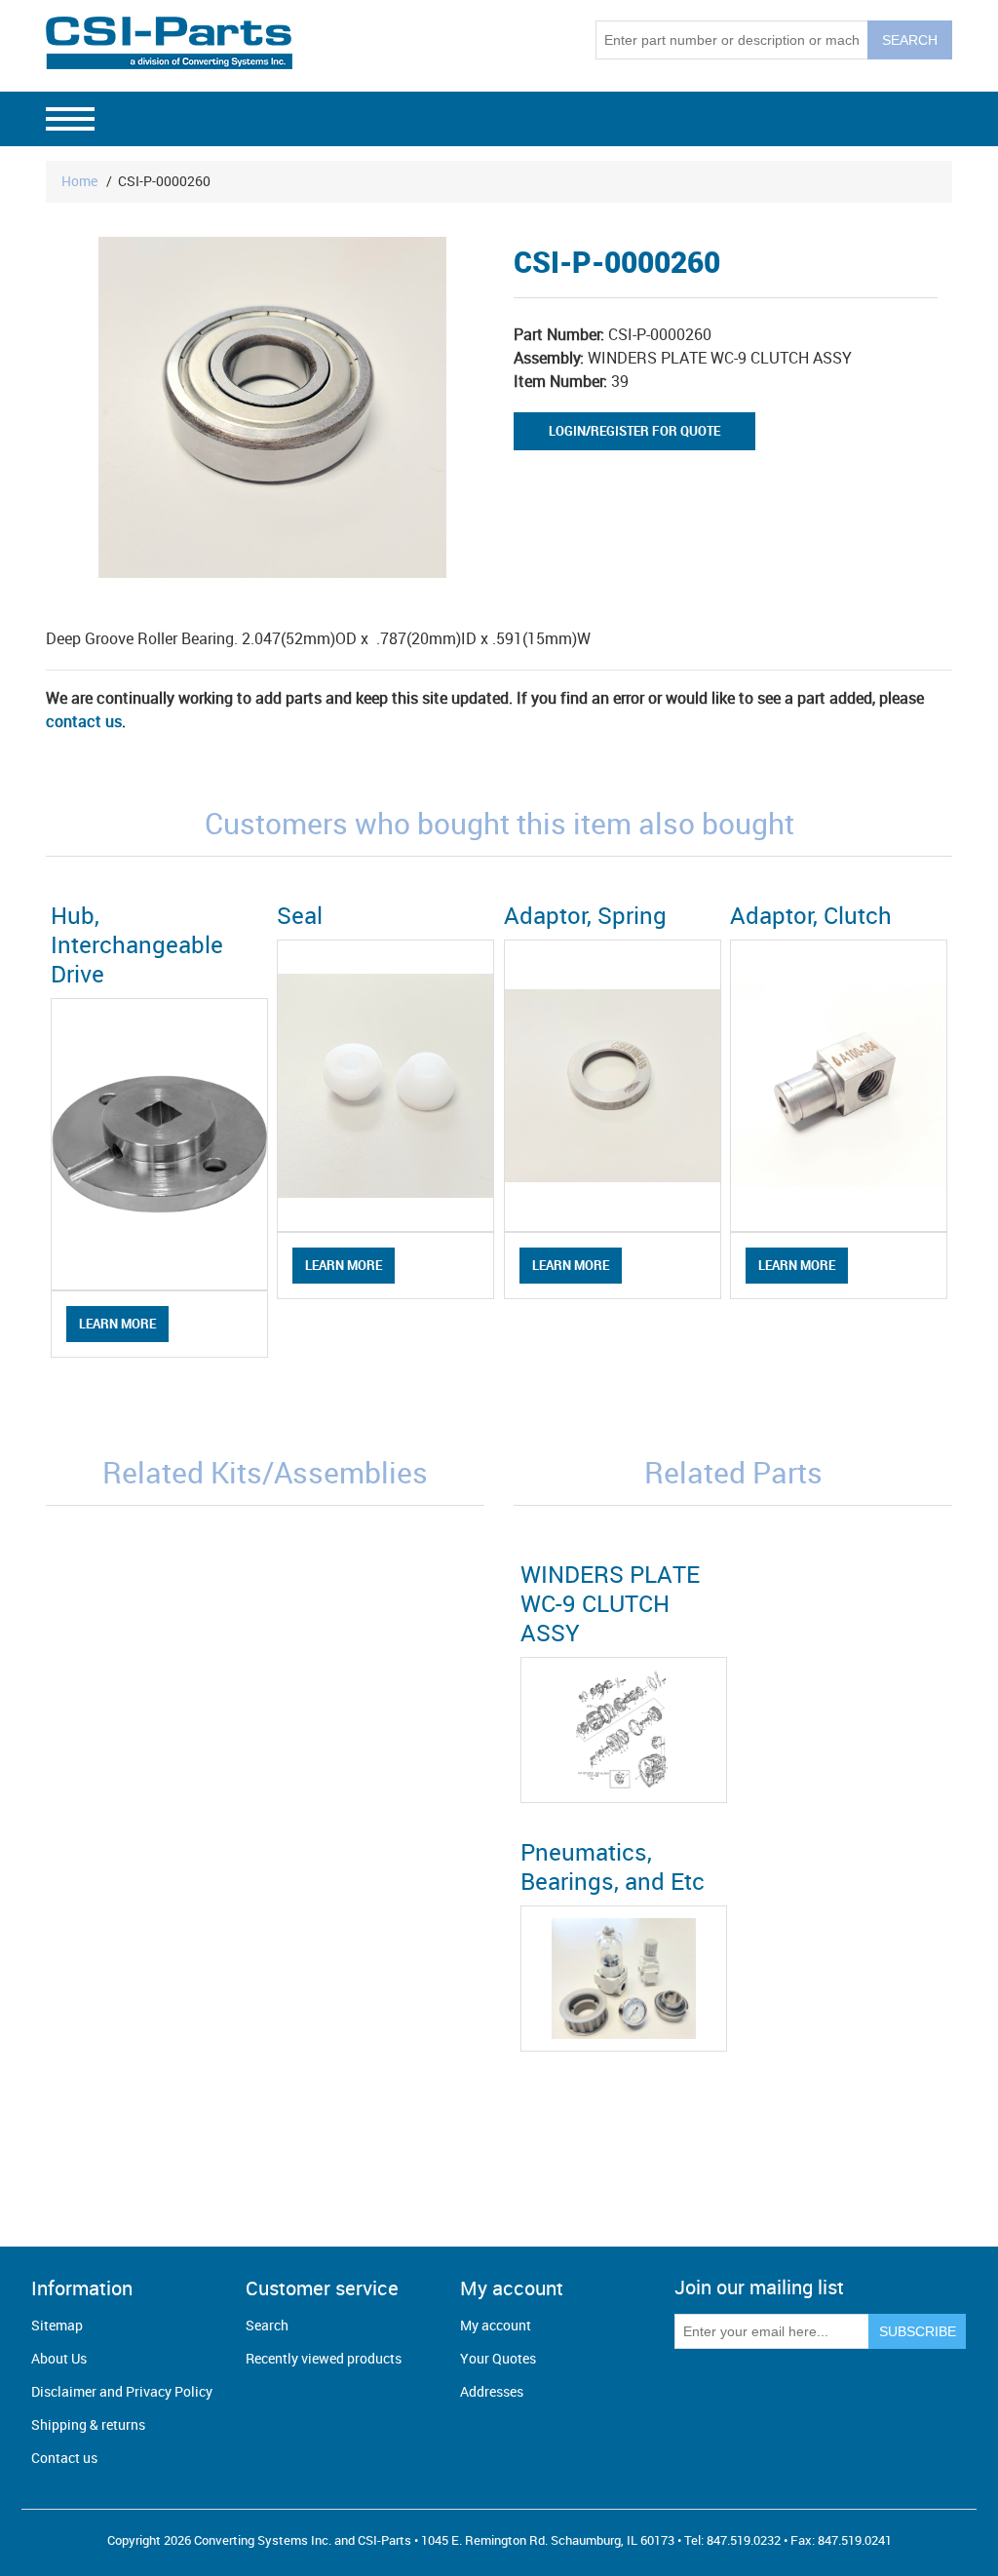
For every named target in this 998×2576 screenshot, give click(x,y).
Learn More (117, 1324)
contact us (84, 721)
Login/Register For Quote (634, 431)
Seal (300, 915)
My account (496, 2325)
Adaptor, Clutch (811, 915)
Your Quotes (498, 2358)
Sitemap (57, 2325)
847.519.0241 (855, 2540)
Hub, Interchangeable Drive (137, 944)
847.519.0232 (744, 2540)
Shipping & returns (88, 2424)
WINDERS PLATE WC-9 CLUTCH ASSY (610, 1603)
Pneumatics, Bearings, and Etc (613, 1866)
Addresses (492, 2391)
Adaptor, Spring (585, 915)
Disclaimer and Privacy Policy (122, 2391)
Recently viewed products (324, 2358)
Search (267, 2325)
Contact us (64, 2458)
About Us (59, 2358)
